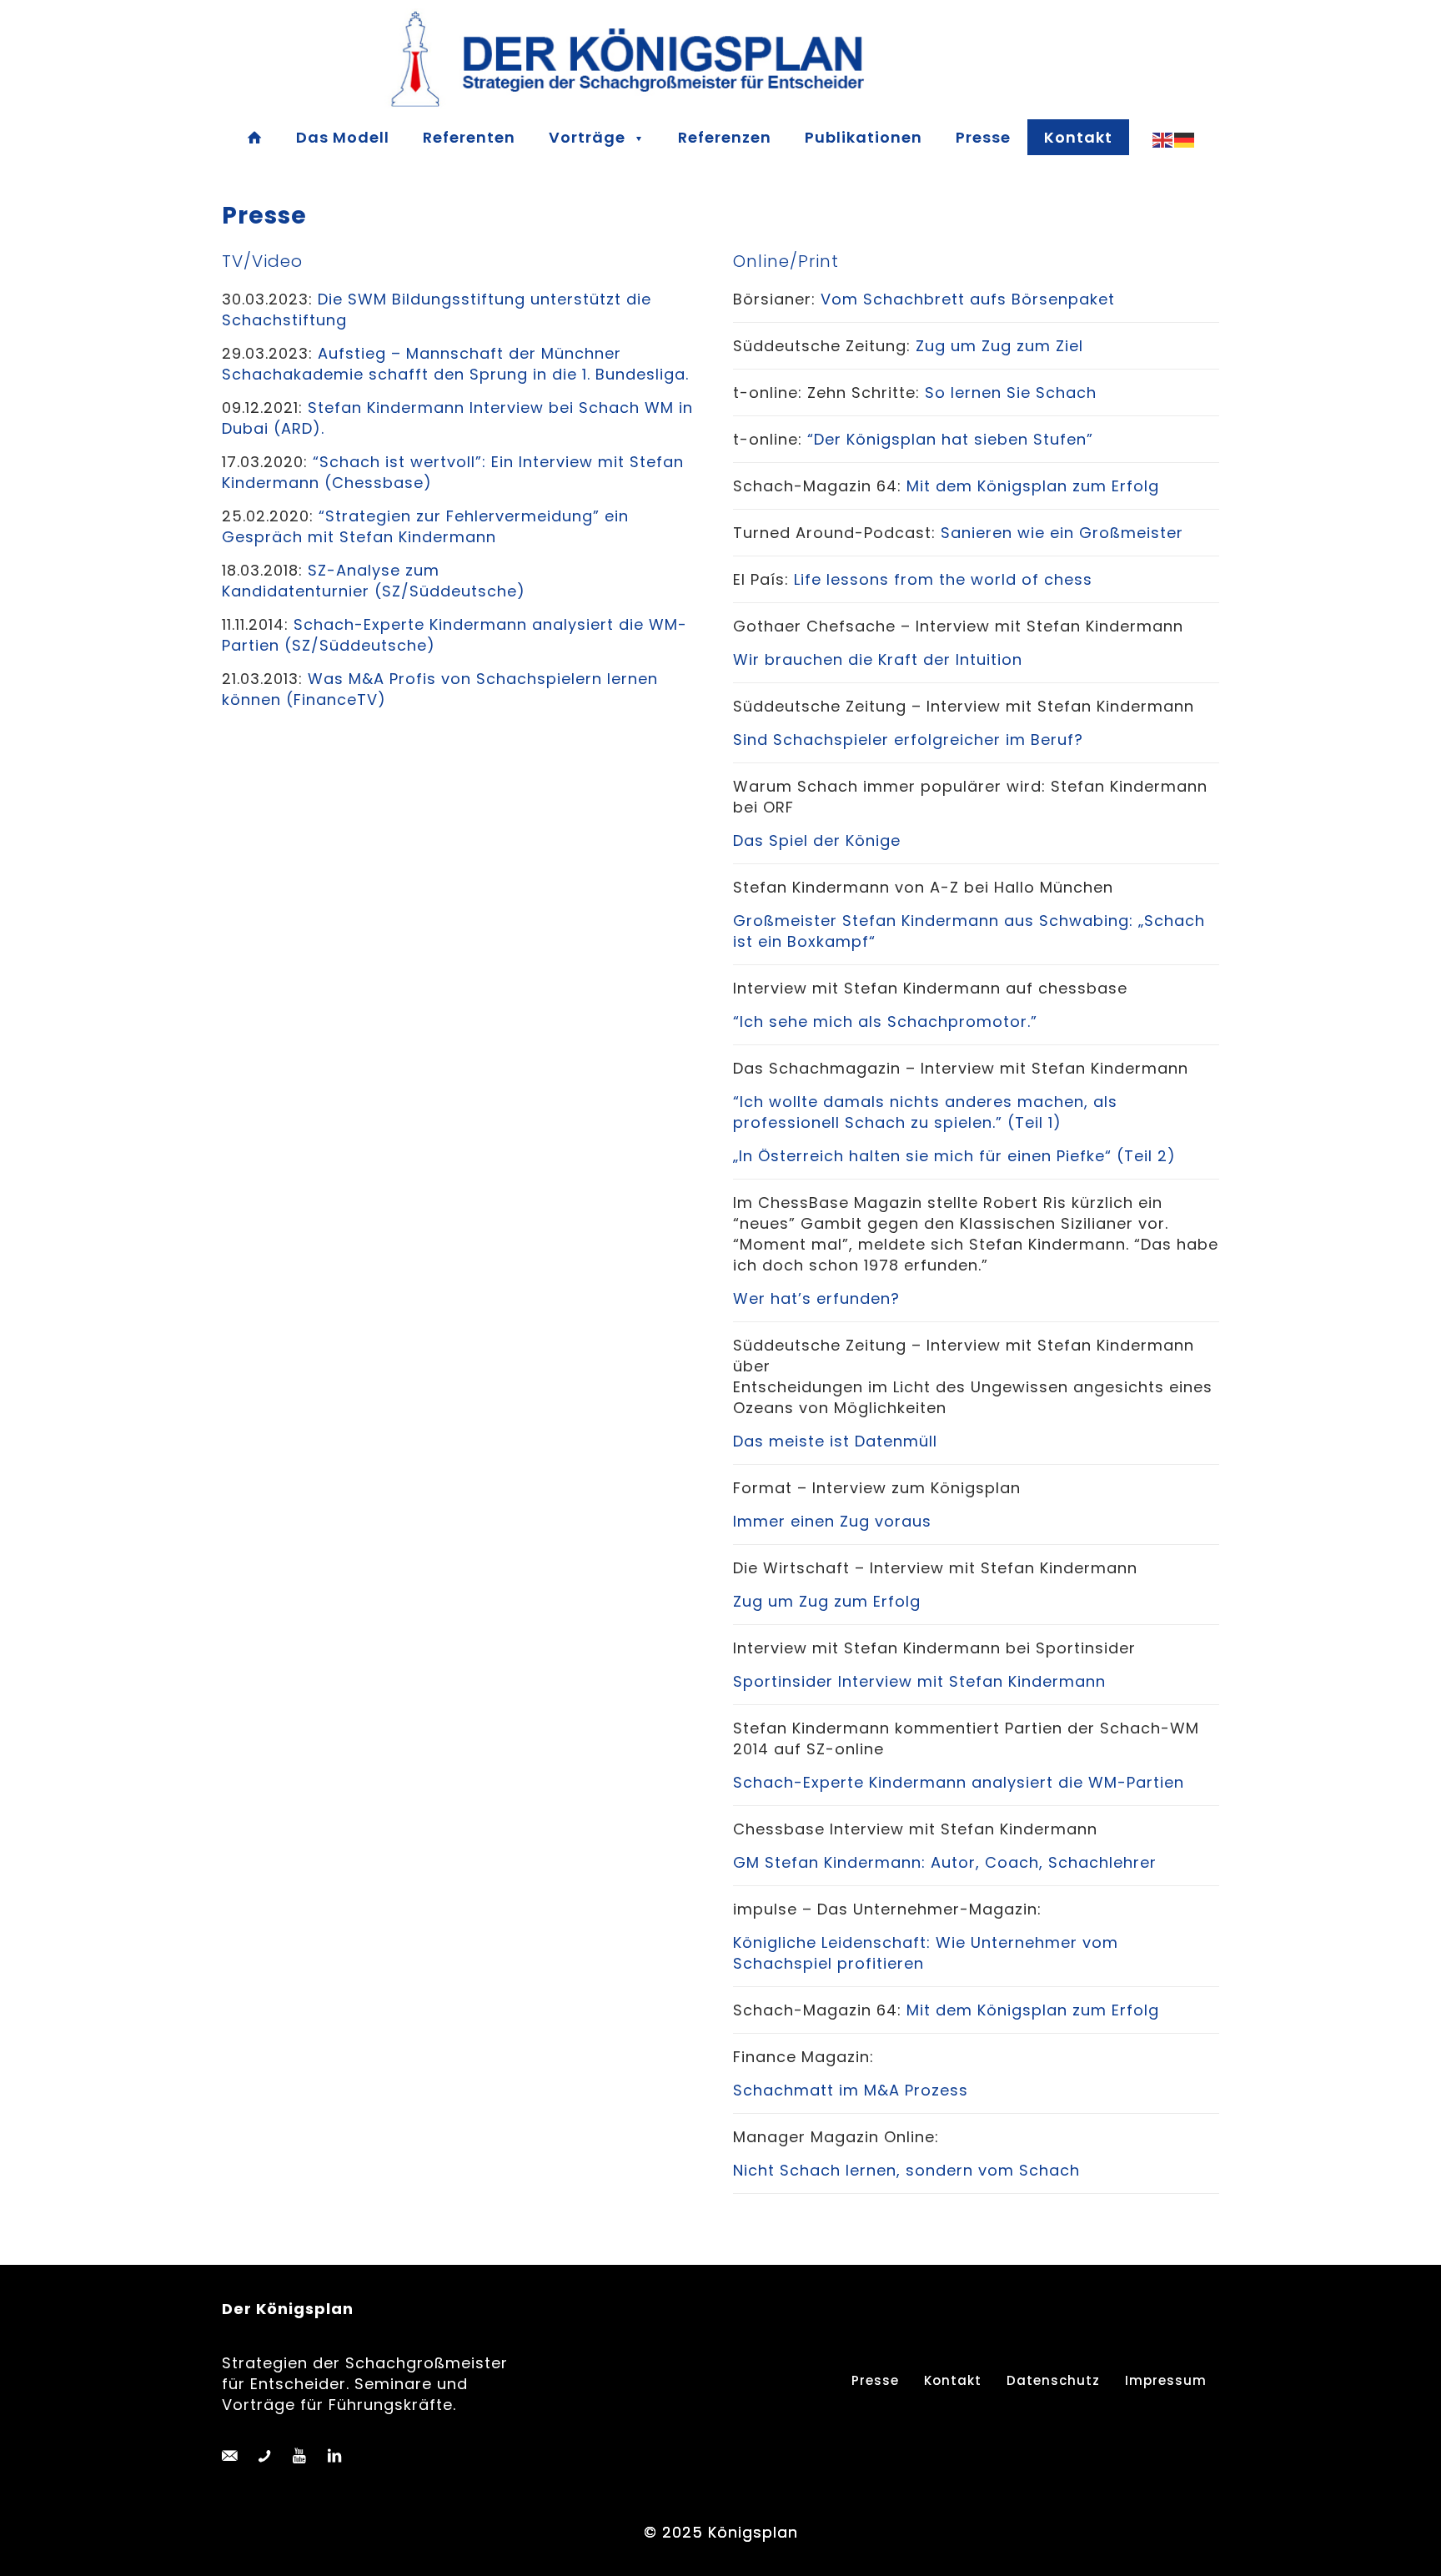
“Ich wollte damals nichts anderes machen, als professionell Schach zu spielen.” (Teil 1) (925, 1112)
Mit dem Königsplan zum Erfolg (1033, 486)
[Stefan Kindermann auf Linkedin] (334, 2456)
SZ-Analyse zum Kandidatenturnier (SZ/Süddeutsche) (374, 581)
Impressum (1166, 2380)
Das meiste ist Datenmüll (835, 1441)
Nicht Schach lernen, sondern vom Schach (906, 2170)
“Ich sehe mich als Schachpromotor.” (885, 1021)
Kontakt (953, 2380)
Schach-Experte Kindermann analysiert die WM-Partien (959, 1782)
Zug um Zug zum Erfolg (827, 1601)
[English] (1163, 139)
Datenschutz (1053, 2380)
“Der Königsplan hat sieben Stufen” (953, 439)
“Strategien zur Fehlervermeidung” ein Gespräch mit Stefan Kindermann (425, 526)
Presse (875, 2380)
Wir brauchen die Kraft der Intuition (878, 659)
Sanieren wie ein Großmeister (1062, 533)
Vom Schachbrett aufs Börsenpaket (968, 299)
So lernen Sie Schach (1011, 392)
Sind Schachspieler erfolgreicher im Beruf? (908, 740)
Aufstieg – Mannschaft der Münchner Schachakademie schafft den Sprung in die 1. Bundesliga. (455, 364)
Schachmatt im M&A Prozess (851, 2090)
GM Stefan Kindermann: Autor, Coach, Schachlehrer (945, 1862)
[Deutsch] (1185, 139)
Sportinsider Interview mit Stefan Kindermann (919, 1681)
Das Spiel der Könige (817, 840)
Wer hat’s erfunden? (816, 1298)
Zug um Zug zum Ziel (1002, 346)
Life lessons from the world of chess (943, 579)
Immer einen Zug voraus (832, 1521)
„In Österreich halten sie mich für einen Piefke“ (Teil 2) (954, 1156)
